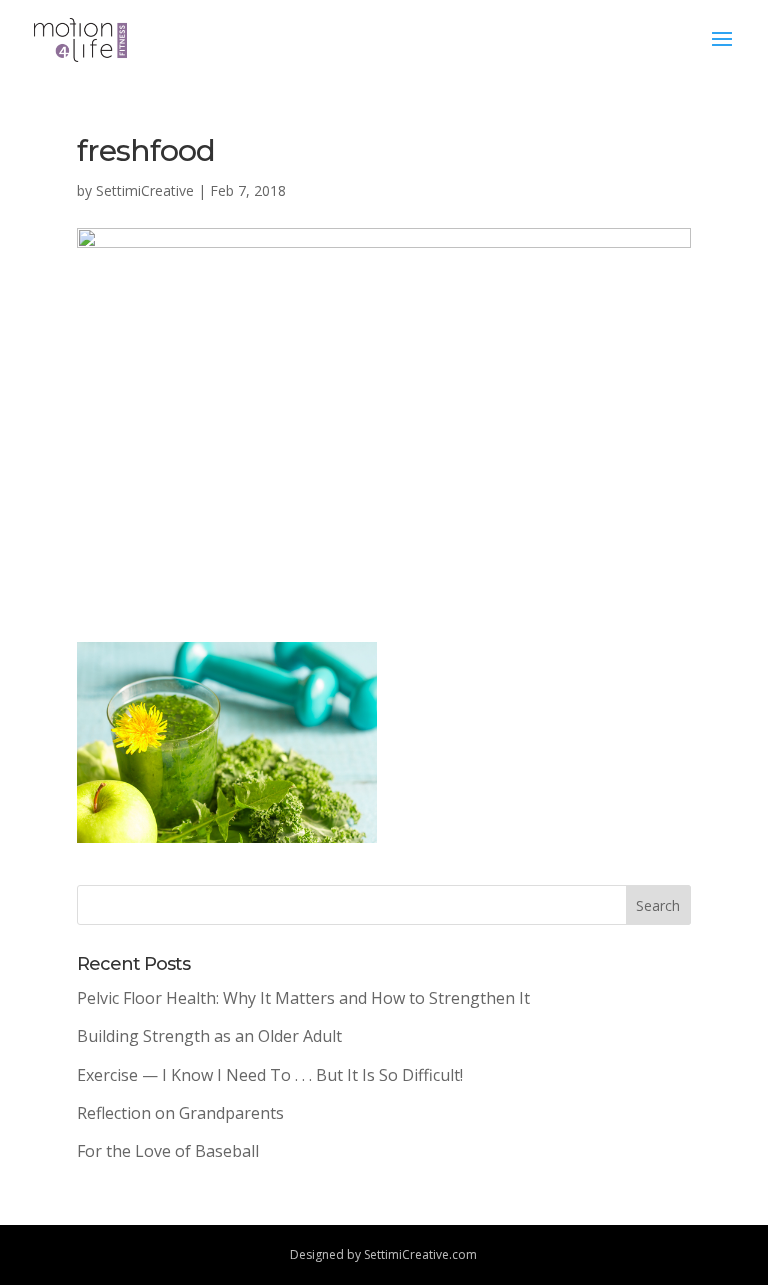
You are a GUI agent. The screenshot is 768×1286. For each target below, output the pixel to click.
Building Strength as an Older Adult (209, 1036)
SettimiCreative (145, 190)
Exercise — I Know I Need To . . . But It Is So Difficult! (270, 1075)
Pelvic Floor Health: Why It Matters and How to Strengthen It (303, 998)
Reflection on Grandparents (180, 1113)
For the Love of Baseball (168, 1151)
